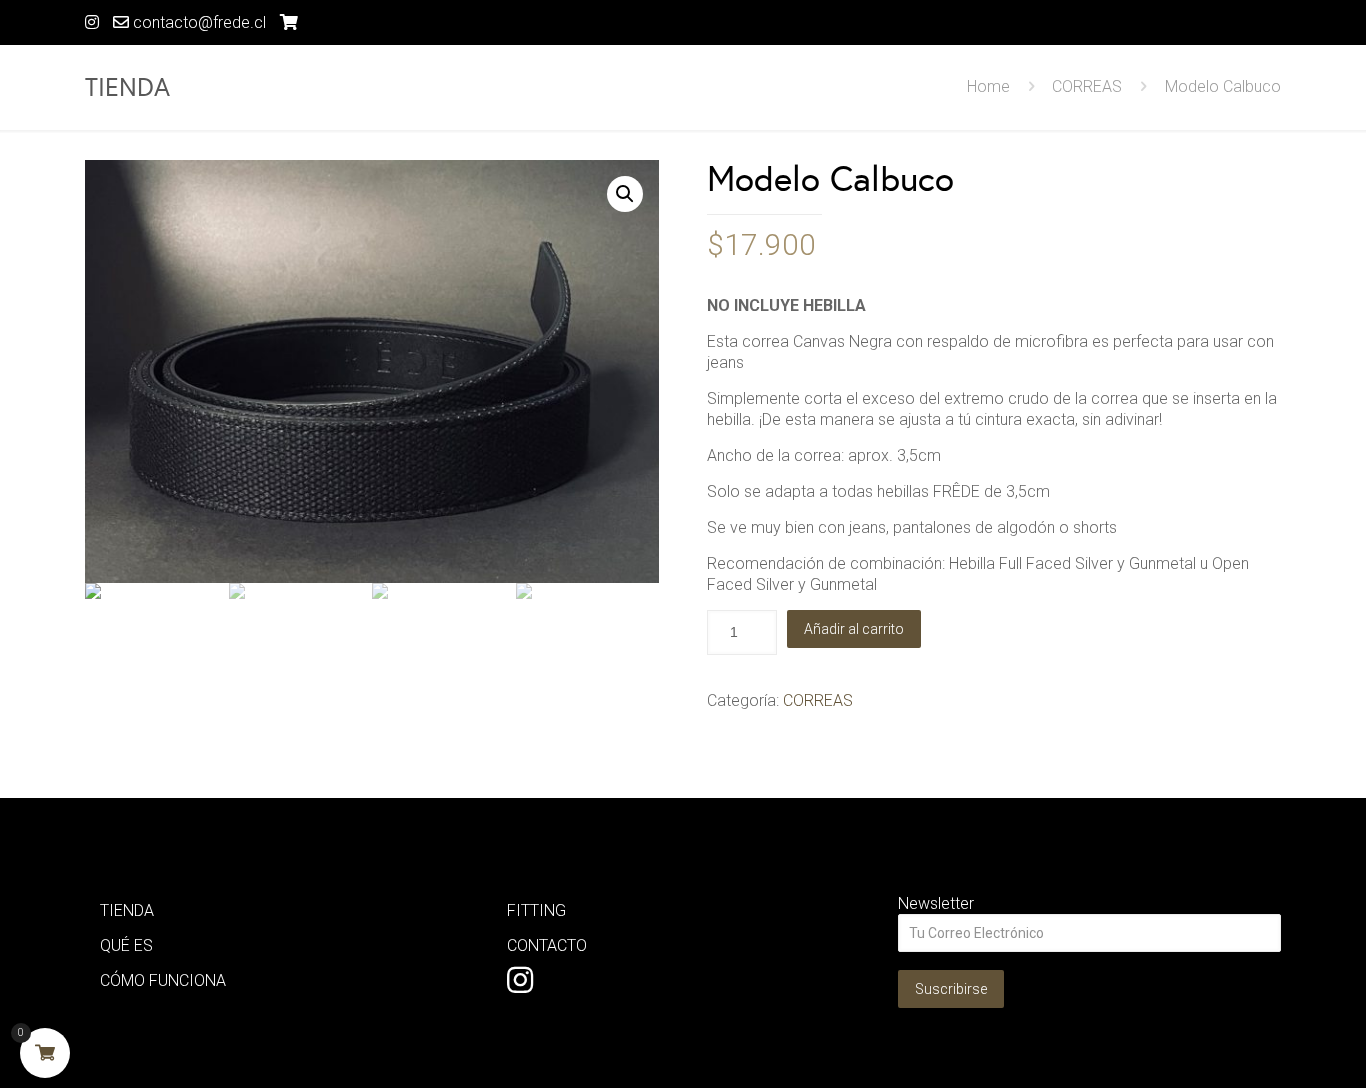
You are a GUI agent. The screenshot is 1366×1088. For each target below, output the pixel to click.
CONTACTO (547, 945)
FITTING (536, 910)
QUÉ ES (126, 945)
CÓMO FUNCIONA (163, 980)
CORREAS (1087, 86)
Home (988, 86)
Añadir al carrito (854, 629)
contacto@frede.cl (197, 22)
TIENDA (127, 910)
